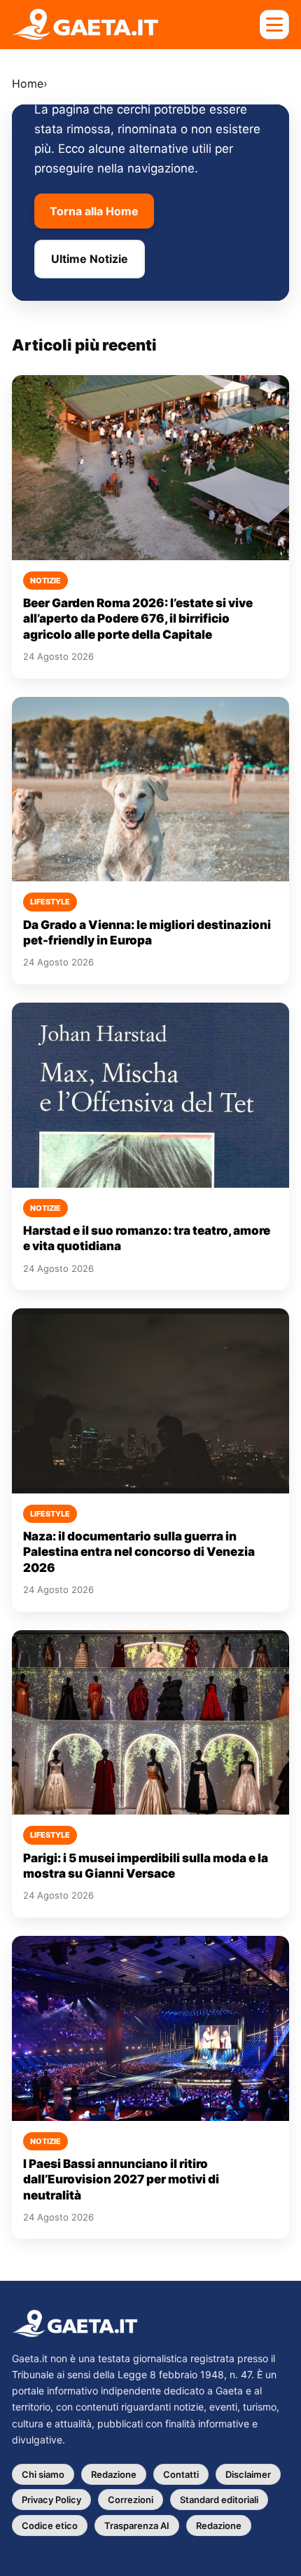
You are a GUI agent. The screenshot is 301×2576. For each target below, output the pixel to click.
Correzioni (131, 2500)
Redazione (114, 2474)
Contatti (181, 2474)
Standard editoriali (219, 2500)
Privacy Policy (51, 2500)
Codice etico (50, 2526)
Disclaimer (248, 2474)
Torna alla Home (94, 211)
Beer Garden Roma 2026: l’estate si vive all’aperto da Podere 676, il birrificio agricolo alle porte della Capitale (138, 619)
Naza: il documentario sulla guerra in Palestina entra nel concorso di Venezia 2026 (139, 1552)
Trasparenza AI (137, 2526)
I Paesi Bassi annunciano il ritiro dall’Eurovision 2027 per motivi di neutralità (121, 2180)
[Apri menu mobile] (274, 25)
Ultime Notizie (90, 259)
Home (28, 83)
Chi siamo (43, 2474)
